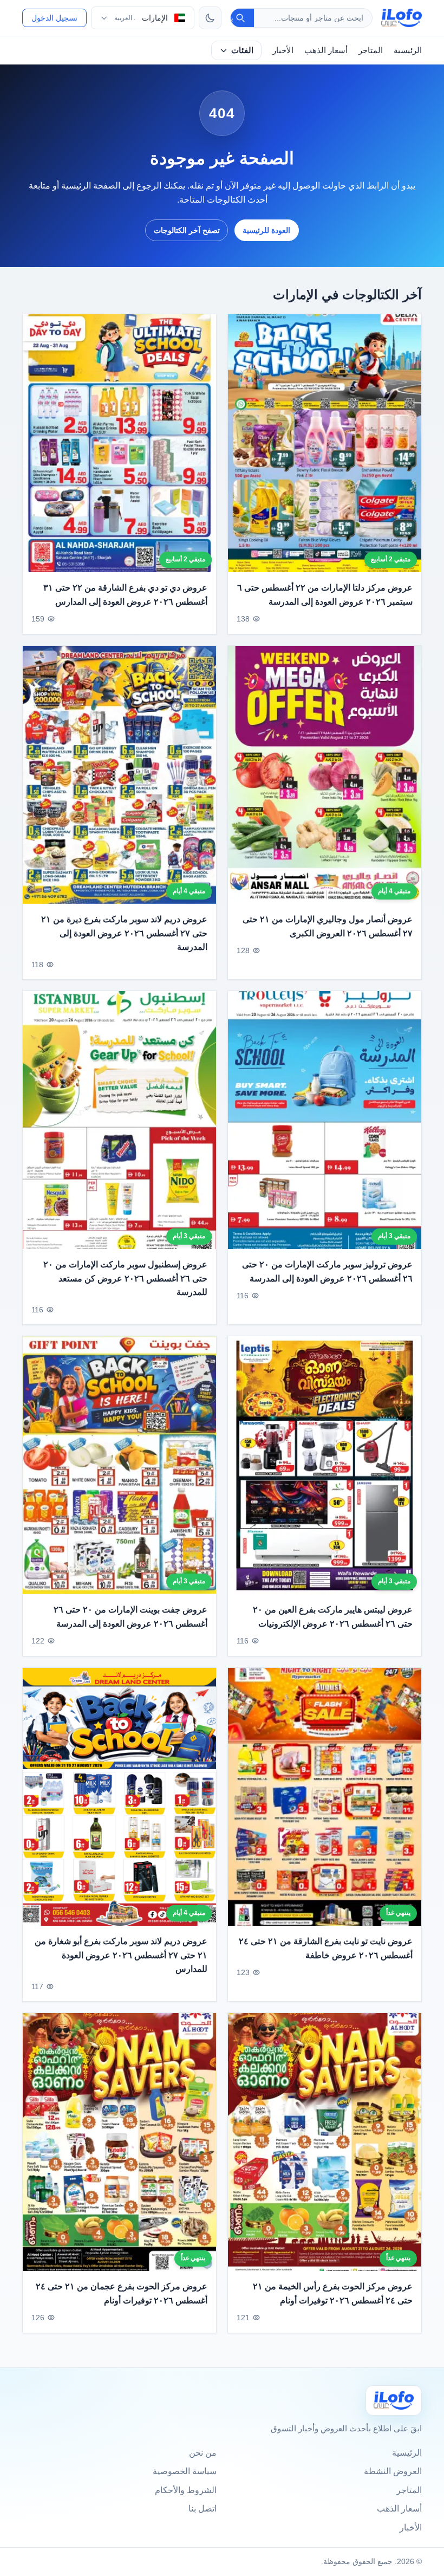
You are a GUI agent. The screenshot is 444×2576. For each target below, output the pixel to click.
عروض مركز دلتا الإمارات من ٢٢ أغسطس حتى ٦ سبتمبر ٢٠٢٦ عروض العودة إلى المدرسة (325, 595)
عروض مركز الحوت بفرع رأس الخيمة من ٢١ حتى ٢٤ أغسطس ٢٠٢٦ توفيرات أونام (333, 2293)
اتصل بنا (203, 2509)
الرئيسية (408, 50)
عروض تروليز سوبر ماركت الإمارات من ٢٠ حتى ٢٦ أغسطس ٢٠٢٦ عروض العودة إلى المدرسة (327, 1271)
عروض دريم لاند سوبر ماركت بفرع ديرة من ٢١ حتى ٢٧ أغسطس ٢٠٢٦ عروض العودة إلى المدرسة (124, 933)
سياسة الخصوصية (185, 2471)
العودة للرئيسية (266, 230)
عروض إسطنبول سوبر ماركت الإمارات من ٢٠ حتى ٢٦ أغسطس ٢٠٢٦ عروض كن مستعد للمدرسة (125, 1278)
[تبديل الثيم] (210, 18)
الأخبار (283, 50)
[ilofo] (401, 18)
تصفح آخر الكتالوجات (187, 230)
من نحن (203, 2453)
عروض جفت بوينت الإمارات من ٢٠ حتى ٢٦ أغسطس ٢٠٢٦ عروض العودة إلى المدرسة (130, 1617)
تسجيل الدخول (54, 18)
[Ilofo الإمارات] (394, 2400)
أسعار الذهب (326, 50)
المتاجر (371, 50)
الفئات (242, 50)
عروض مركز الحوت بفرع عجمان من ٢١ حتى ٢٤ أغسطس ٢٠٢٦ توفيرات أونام (122, 2293)
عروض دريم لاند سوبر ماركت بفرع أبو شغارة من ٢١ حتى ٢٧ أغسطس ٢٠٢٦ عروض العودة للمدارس (121, 1955)
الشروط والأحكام (186, 2490)
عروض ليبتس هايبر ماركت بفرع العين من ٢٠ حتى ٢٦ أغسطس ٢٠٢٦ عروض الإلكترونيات (333, 1617)
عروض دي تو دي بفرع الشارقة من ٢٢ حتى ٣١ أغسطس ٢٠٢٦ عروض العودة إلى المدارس (125, 595)
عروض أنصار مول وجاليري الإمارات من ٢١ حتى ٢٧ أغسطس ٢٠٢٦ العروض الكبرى (328, 926)
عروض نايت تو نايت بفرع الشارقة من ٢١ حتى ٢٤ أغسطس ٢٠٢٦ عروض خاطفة (326, 1948)
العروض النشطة (393, 2471)
